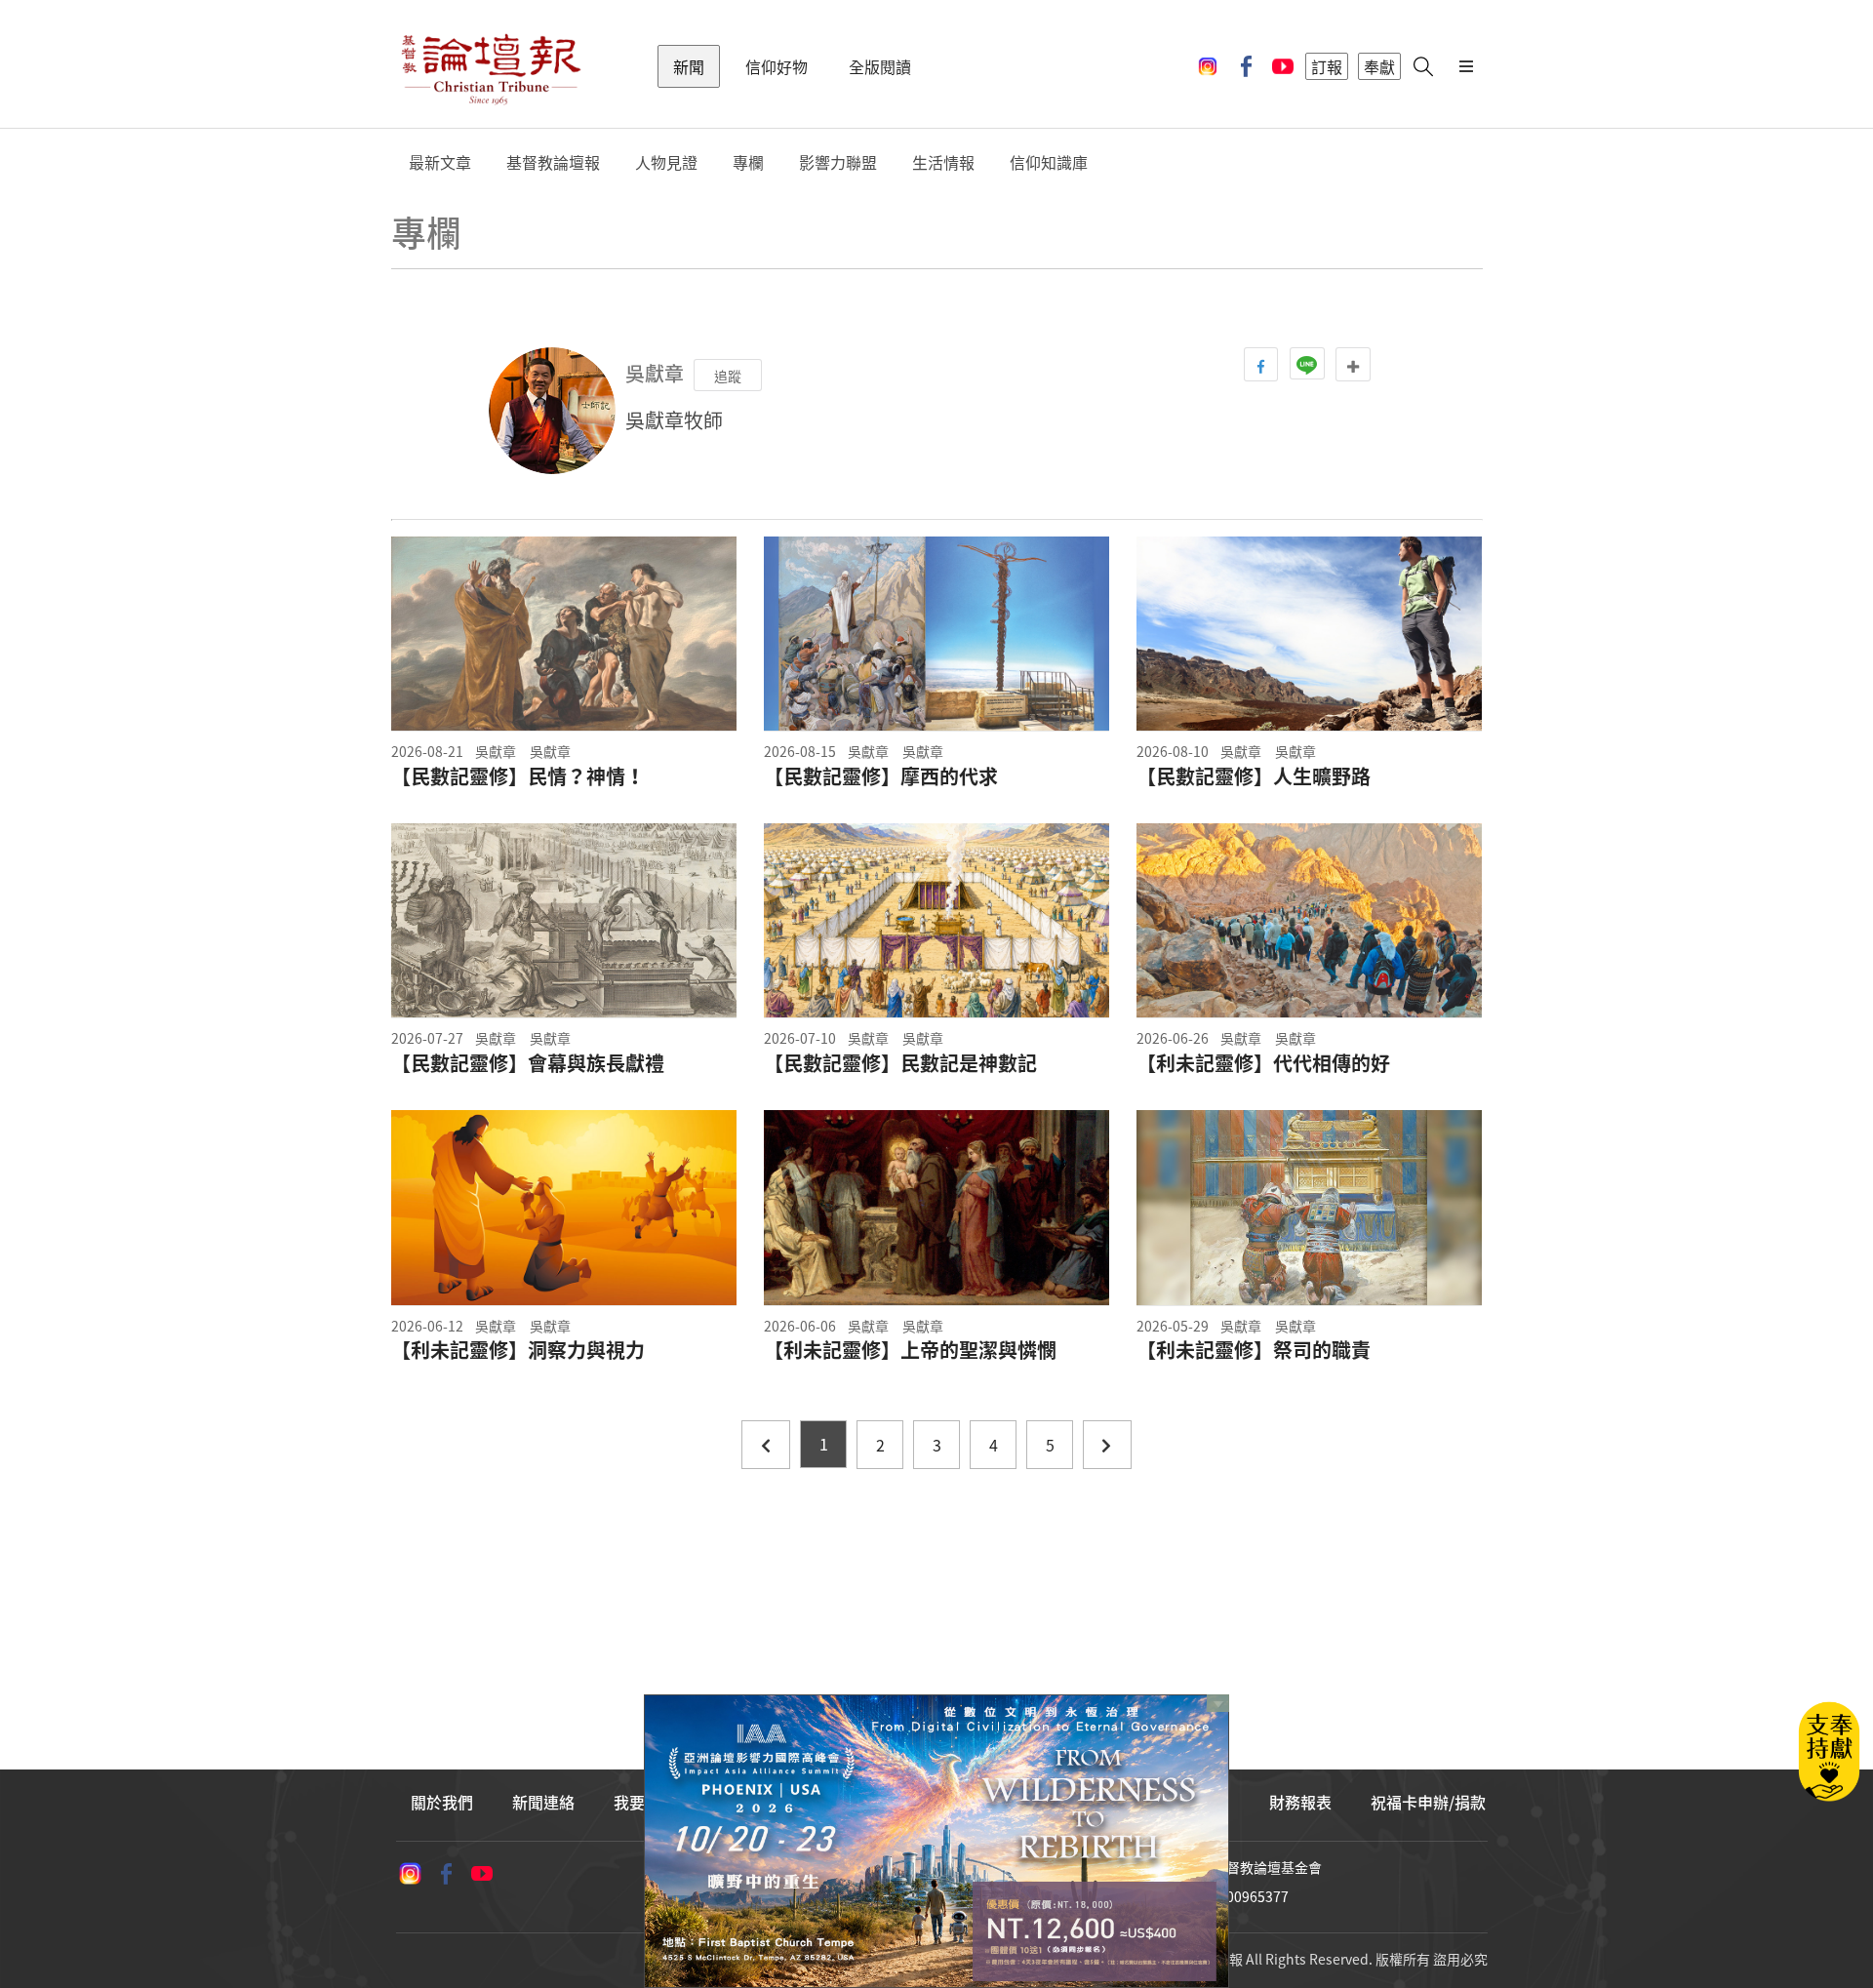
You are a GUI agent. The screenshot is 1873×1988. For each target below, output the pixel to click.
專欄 (748, 162)
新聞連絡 (543, 1802)
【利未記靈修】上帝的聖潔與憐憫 (910, 1350)
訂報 (1327, 66)
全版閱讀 (880, 66)
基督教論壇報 (553, 162)
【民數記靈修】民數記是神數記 (900, 1063)
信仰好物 (777, 66)
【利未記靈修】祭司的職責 (1254, 1350)
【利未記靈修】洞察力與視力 (518, 1350)
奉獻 (1379, 66)
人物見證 (666, 162)
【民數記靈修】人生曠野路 (1254, 776)
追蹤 (728, 376)
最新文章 (440, 162)
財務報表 (1300, 1802)
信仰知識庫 (1049, 162)
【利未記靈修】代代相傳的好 (1263, 1063)
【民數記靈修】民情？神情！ (518, 776)
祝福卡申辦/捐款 (1428, 1802)
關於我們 (442, 1802)
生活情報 (943, 162)
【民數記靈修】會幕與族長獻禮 (528, 1063)
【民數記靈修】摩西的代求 (881, 776)
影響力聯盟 (838, 162)
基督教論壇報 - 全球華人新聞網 (491, 66)
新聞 (689, 66)
